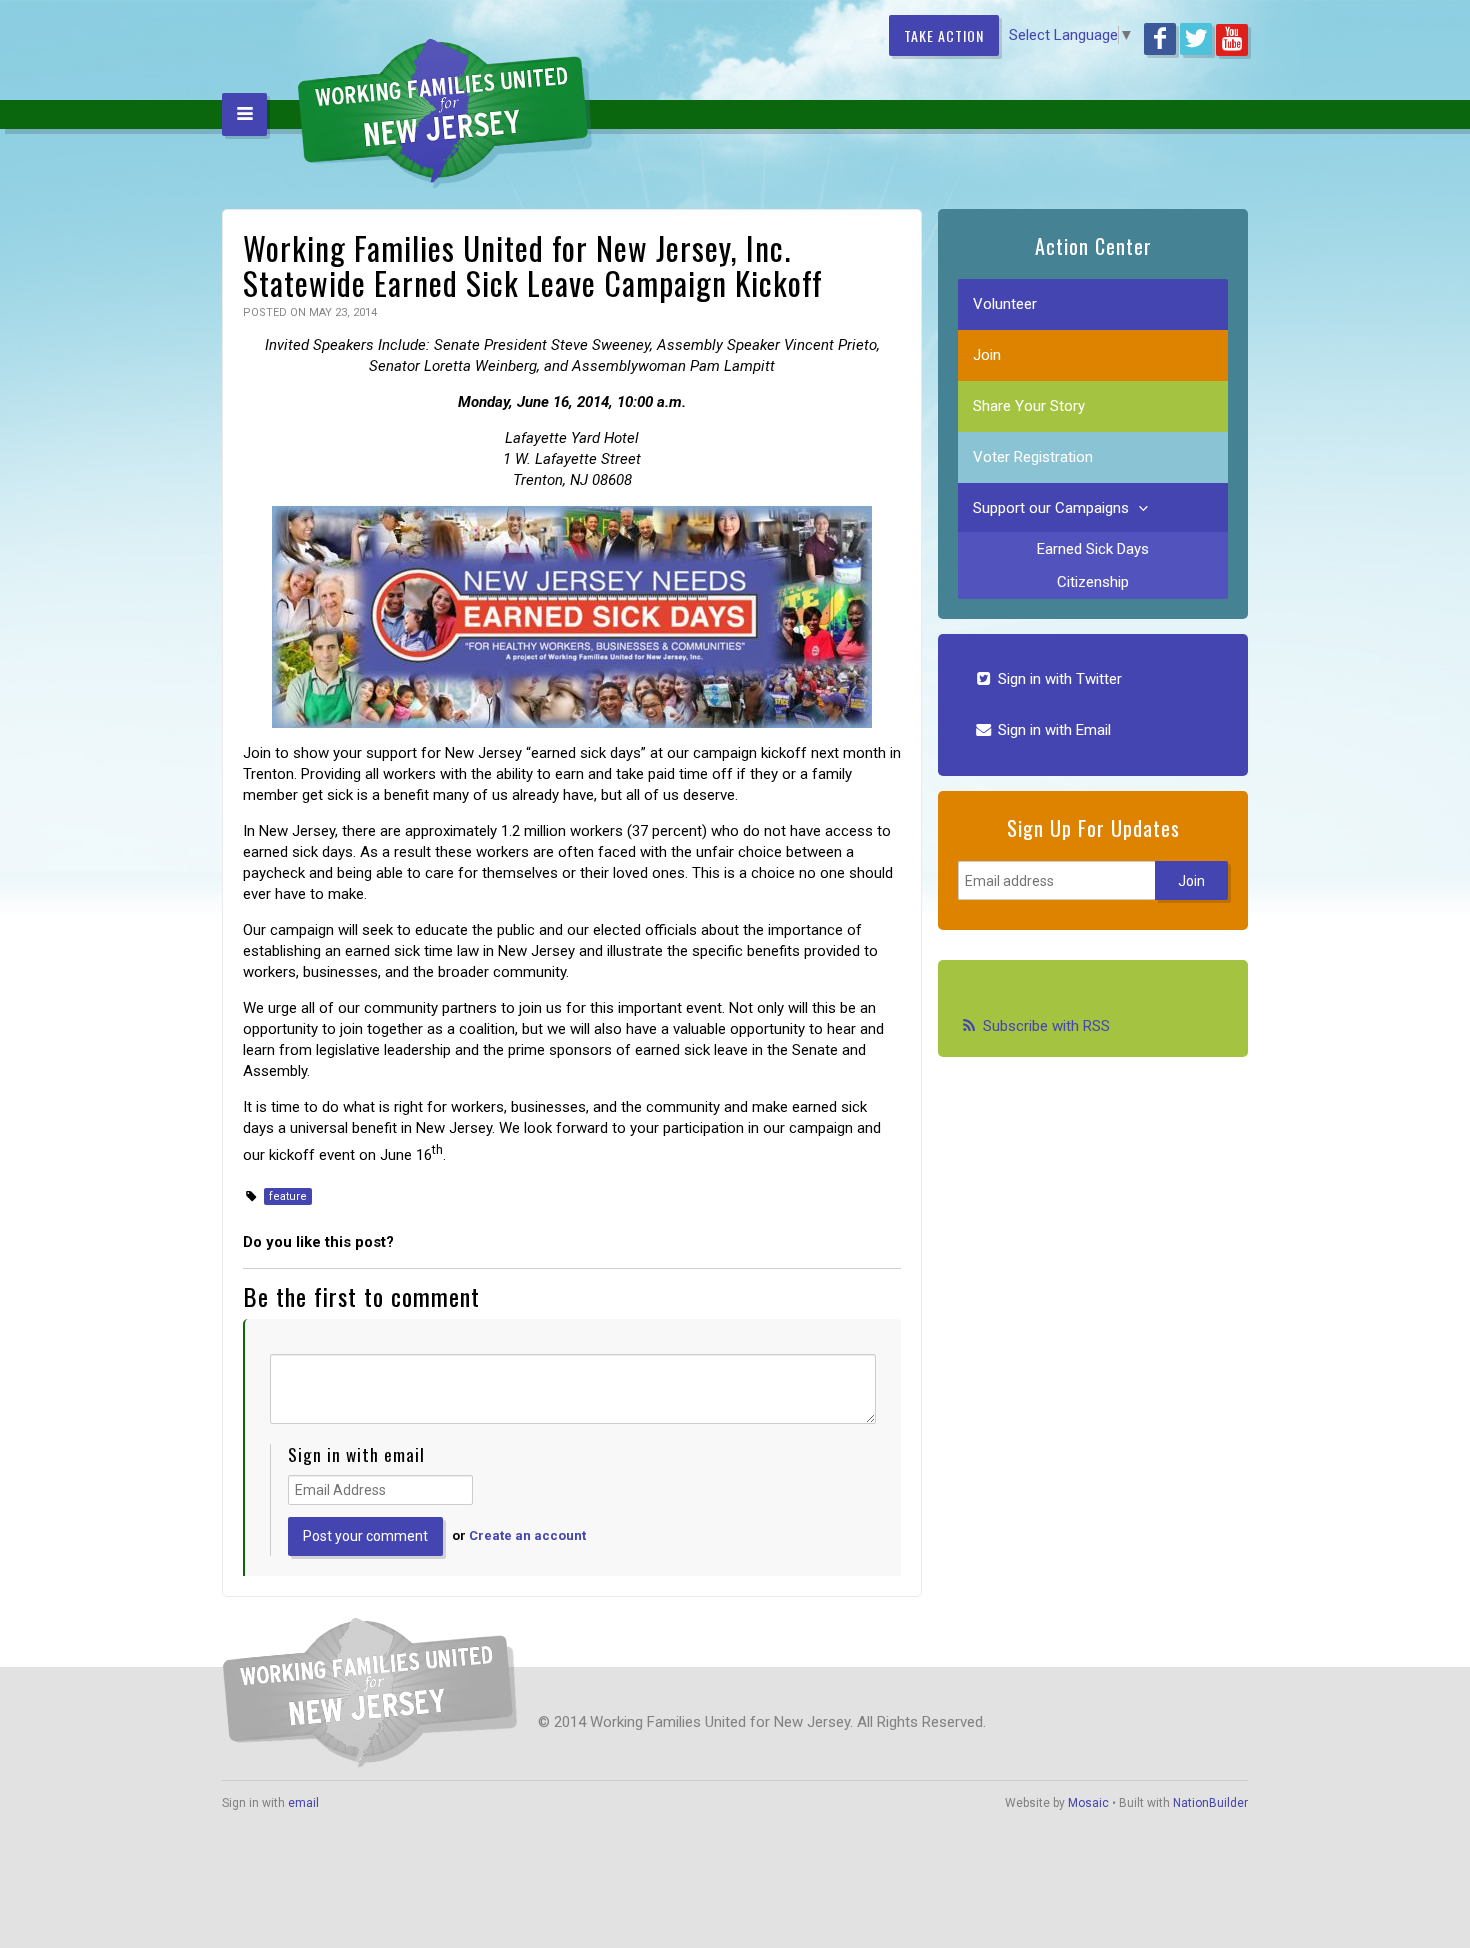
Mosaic (1088, 1803)
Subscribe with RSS (1046, 1026)
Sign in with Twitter (1058, 679)
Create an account (527, 1535)
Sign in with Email (1052, 730)
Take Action (944, 35)
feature (288, 1196)
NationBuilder (1210, 1803)
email (303, 1803)
